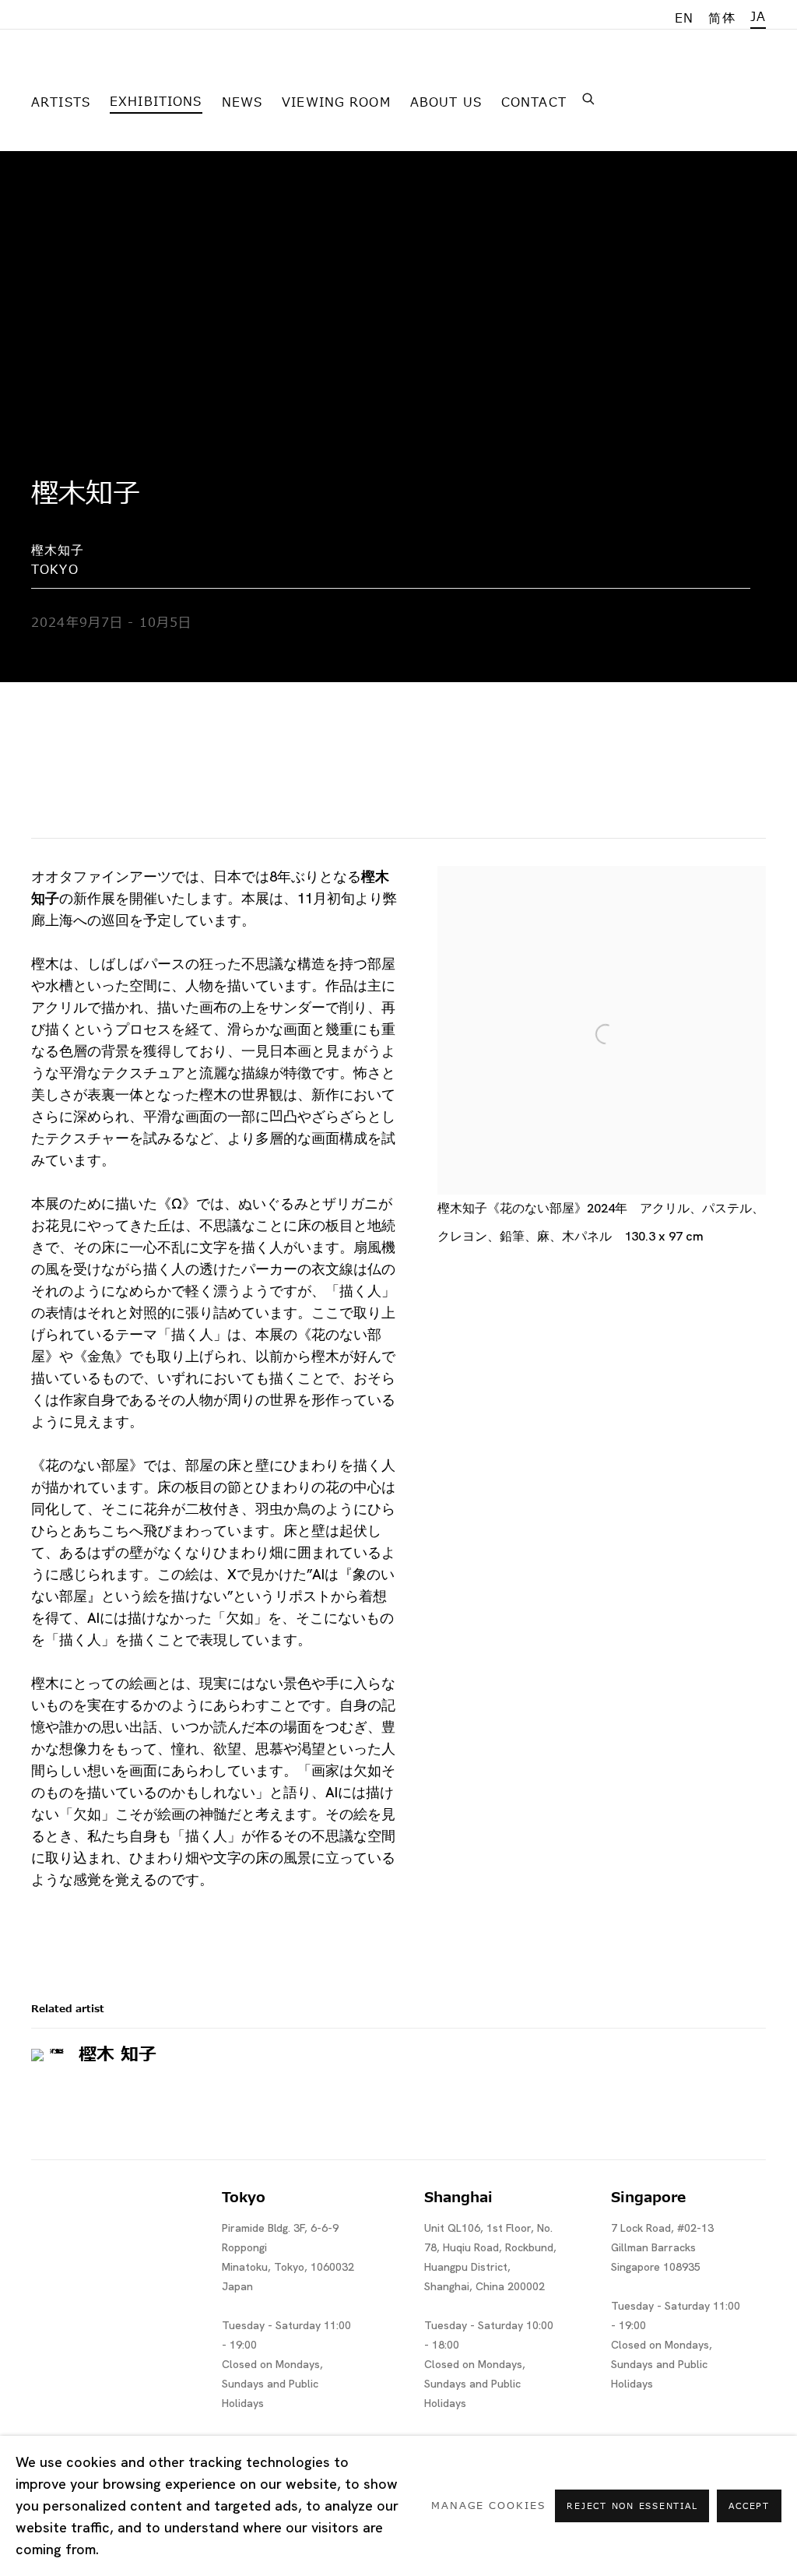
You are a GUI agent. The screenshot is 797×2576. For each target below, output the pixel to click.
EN (684, 19)
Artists (61, 103)
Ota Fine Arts (113, 73)
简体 (722, 19)
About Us (446, 103)
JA (758, 17)
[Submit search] (589, 97)
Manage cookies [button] (488, 2506)
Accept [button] (749, 2506)
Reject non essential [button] (632, 2506)
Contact (534, 103)
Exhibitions (156, 102)
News (242, 103)
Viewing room (336, 103)
